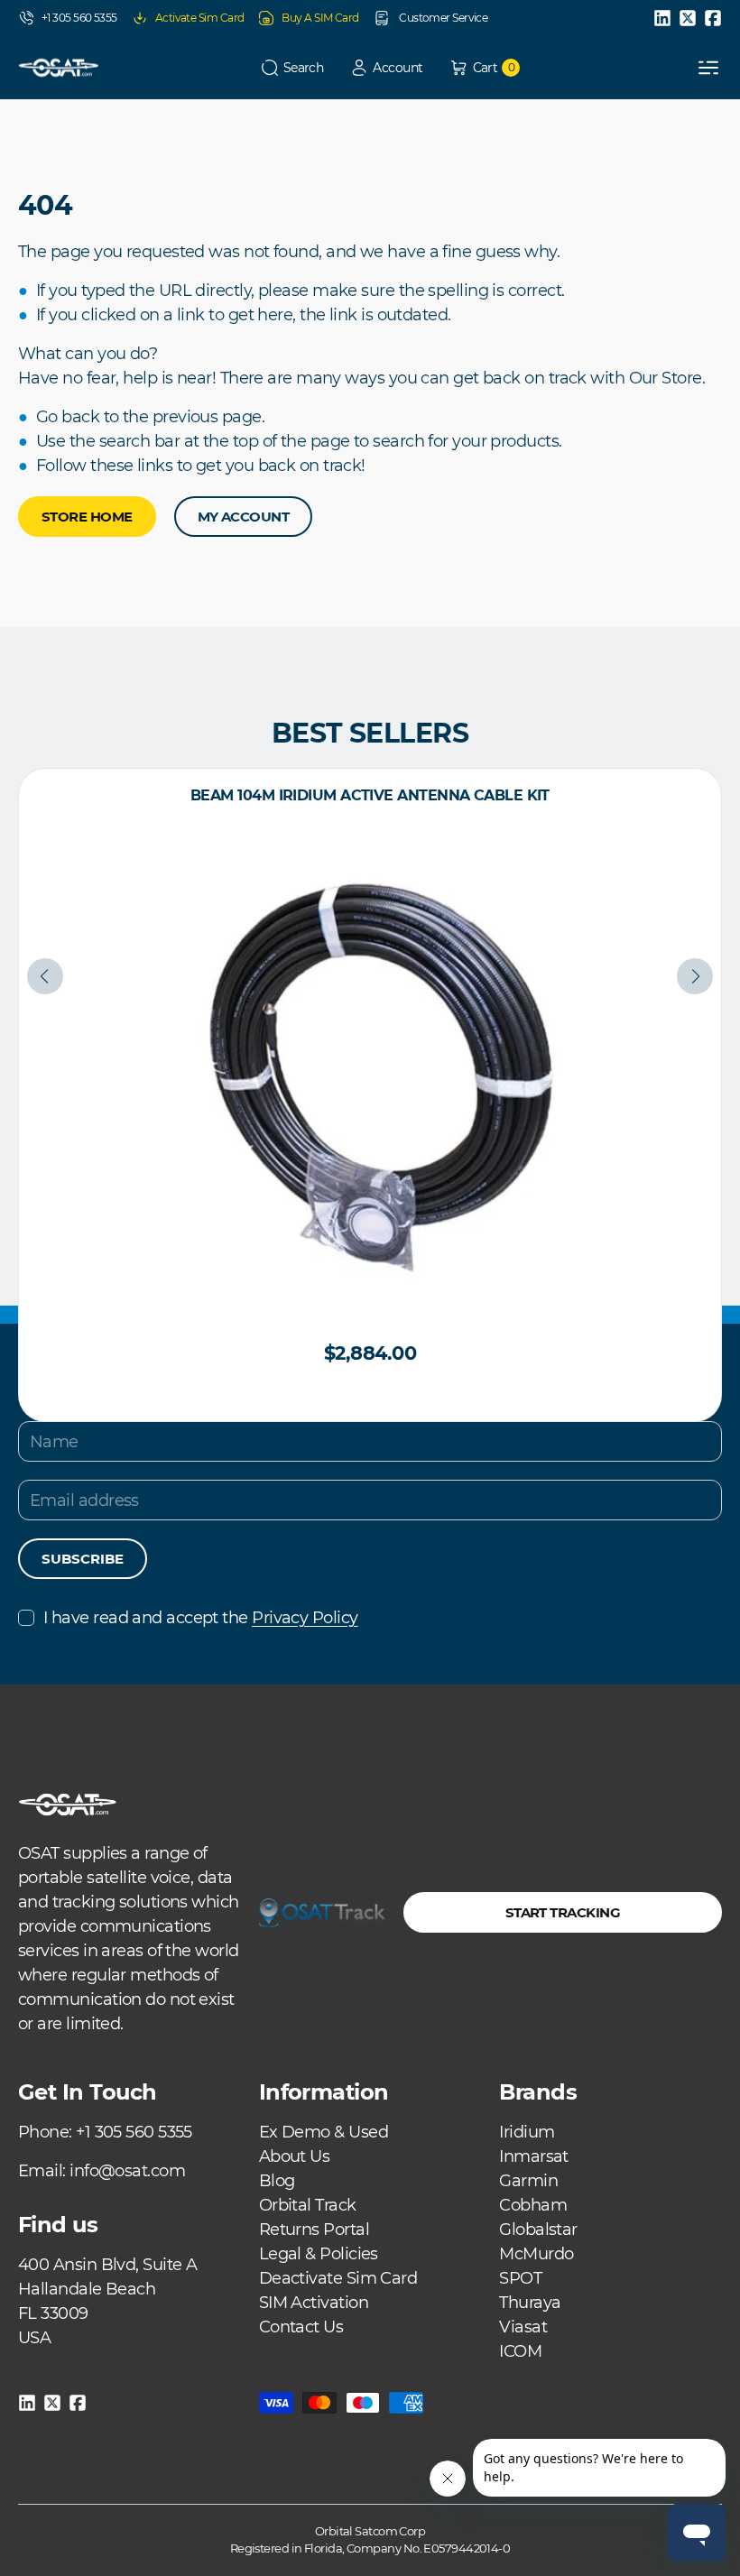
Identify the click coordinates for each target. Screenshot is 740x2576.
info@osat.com (127, 2171)
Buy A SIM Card (320, 18)
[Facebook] (713, 18)
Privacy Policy (305, 1618)
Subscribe (83, 1559)
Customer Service (443, 18)
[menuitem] (324, 2132)
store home (87, 517)
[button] (292, 68)
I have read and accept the (200, 1618)
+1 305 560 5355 (79, 18)
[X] (688, 18)
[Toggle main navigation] (708, 68)
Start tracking (563, 1912)
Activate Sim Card (200, 18)
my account (244, 517)
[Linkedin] (662, 18)
